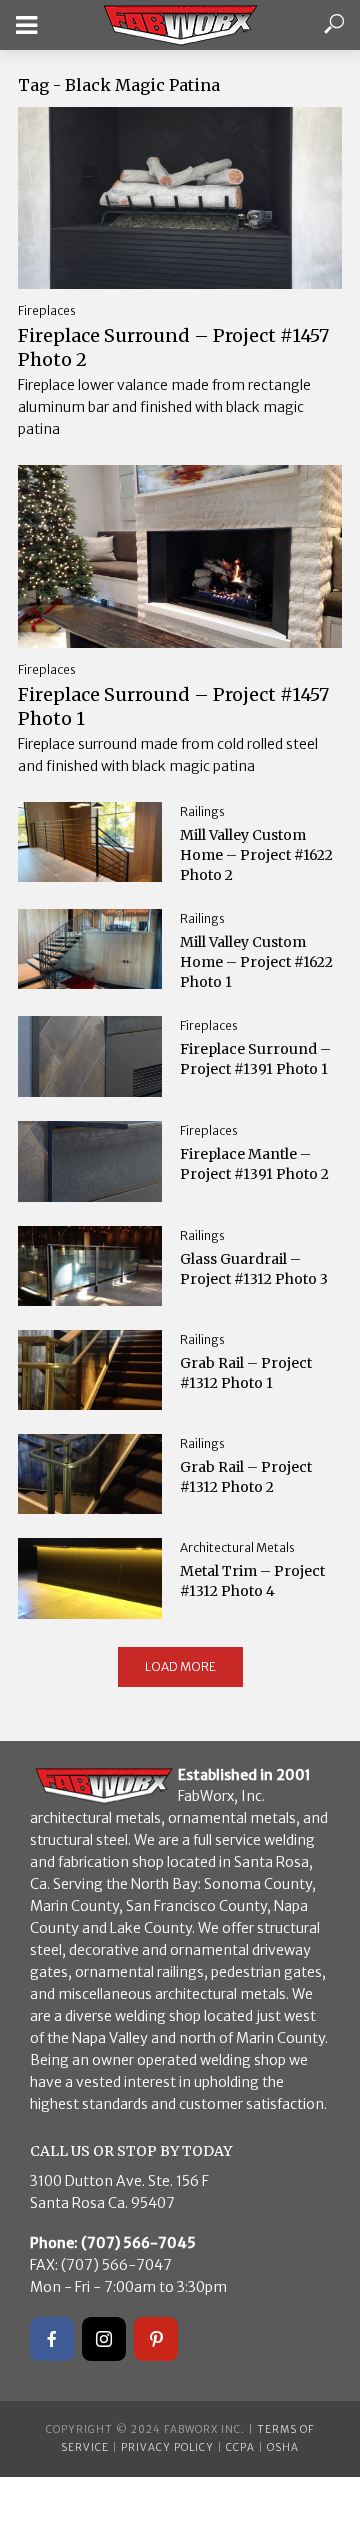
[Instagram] (104, 2339)
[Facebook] (52, 2339)
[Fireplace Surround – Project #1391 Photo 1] (90, 1056)
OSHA (283, 2447)
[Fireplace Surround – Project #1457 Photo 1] (180, 556)
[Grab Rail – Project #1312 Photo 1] (90, 1370)
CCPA (240, 2447)
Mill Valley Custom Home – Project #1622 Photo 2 (256, 855)
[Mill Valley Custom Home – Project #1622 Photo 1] (90, 949)
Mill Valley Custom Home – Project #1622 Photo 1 (256, 962)
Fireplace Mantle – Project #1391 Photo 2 (254, 1164)
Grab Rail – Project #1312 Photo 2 (246, 1477)
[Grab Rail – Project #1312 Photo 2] (90, 1474)
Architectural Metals (237, 1547)
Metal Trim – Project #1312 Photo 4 (252, 1581)
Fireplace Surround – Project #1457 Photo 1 (173, 706)
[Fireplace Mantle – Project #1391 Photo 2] (90, 1161)
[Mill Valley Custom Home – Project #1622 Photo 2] (90, 842)
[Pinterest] (156, 2339)
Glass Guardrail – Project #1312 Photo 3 (254, 1269)
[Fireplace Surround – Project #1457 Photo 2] (180, 198)
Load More (180, 1666)
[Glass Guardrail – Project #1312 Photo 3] (90, 1266)
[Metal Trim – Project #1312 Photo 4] (90, 1578)
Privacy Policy (167, 2447)
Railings (202, 811)
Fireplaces (47, 310)
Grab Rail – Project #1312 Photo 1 (246, 1373)
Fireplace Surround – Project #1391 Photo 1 (255, 1059)
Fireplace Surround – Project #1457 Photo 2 (173, 347)
